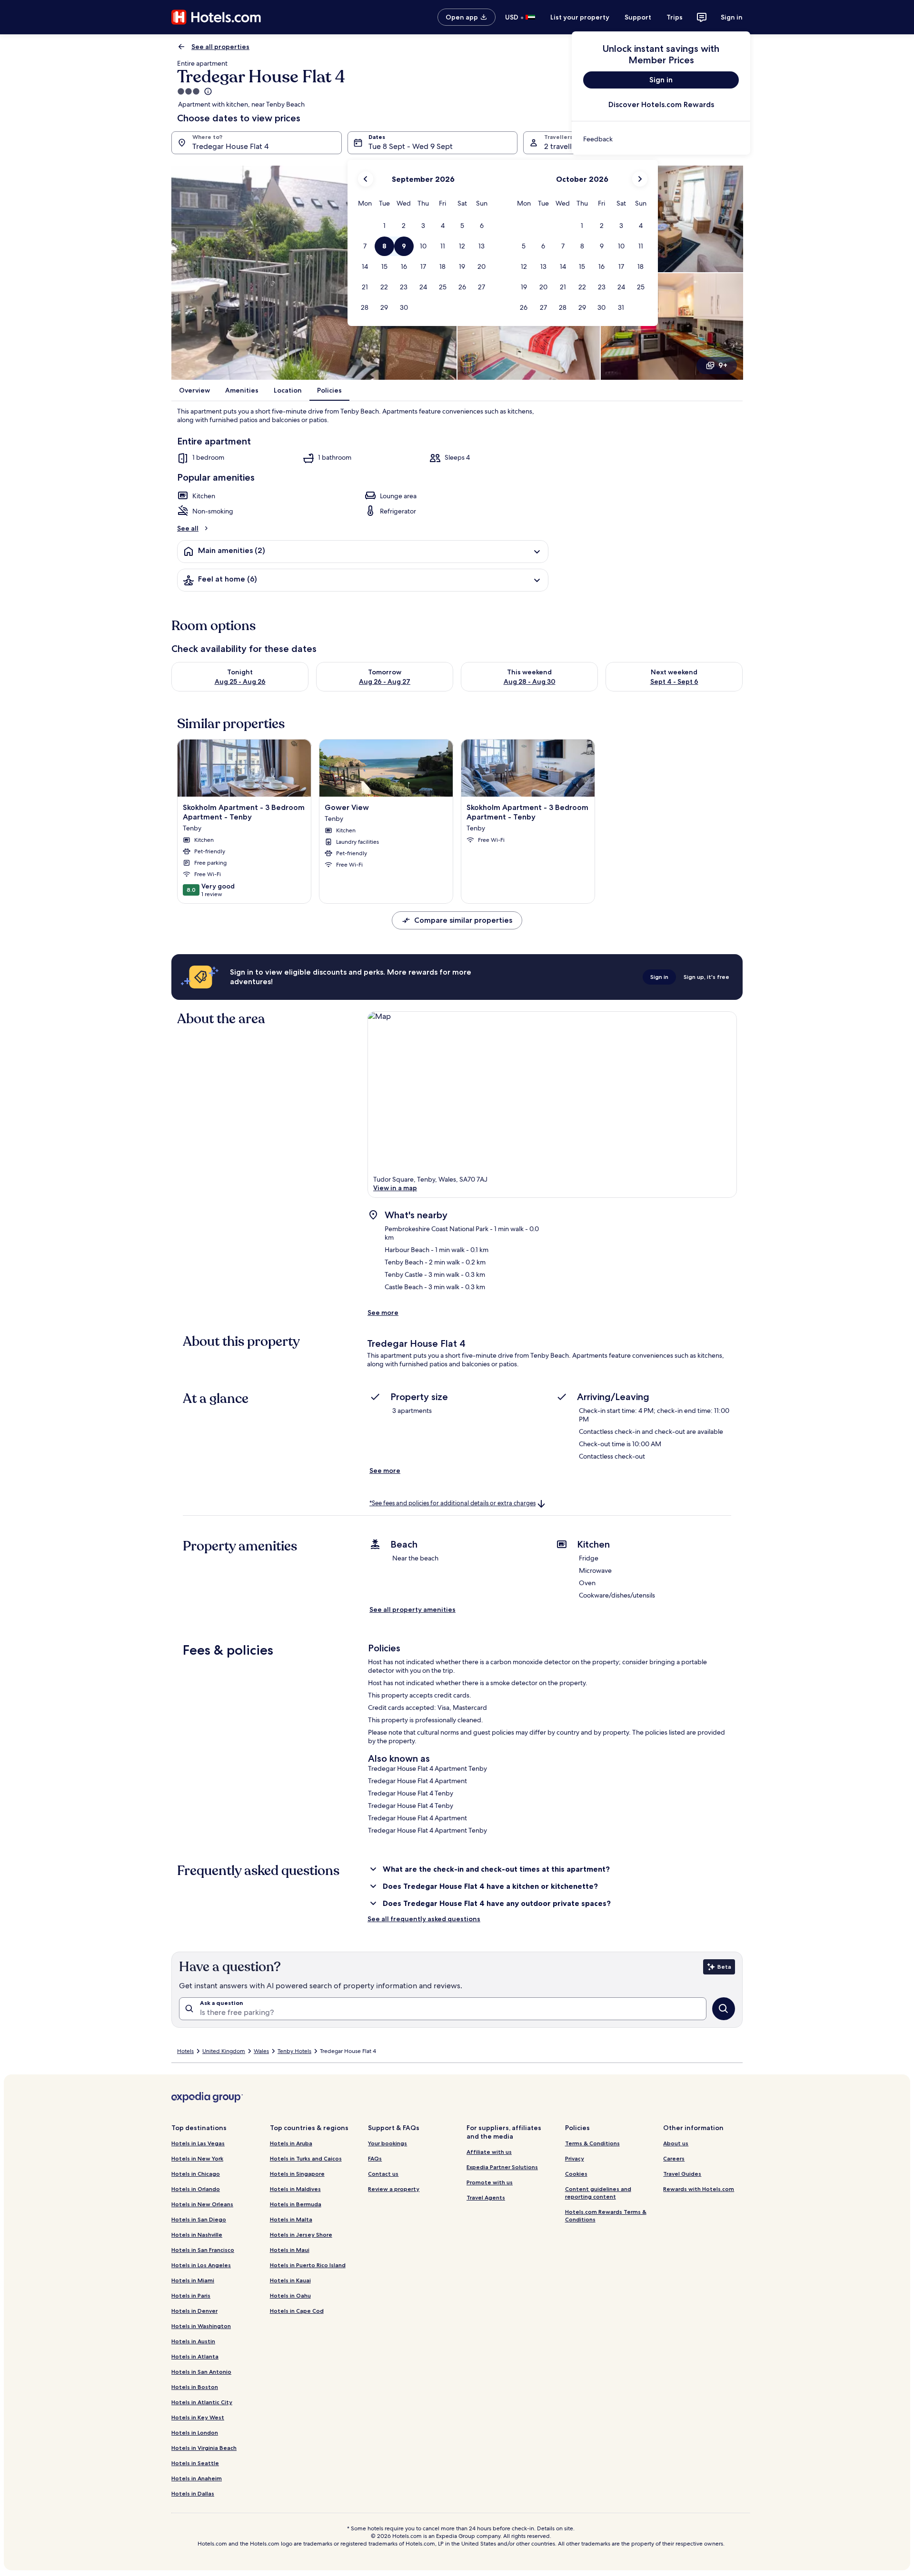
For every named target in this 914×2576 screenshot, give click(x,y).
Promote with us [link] (490, 2182)
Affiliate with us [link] (489, 2152)
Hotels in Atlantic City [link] (202, 2402)
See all (188, 528)
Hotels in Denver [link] (194, 2311)
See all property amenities (412, 1609)
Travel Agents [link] (486, 2197)
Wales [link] (261, 2051)
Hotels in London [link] (195, 2433)
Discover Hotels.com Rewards (661, 104)
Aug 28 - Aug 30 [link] (530, 681)
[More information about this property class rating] (207, 91)
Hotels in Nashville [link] (197, 2235)
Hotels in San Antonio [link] (201, 2372)
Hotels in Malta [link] (291, 2219)
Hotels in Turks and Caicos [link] (306, 2158)
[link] (661, 139)
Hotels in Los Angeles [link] (201, 2265)
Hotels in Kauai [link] (290, 2280)
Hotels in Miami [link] (193, 2280)
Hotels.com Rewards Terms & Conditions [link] (606, 2216)
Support (638, 17)
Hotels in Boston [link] (195, 2387)
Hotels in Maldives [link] (295, 2189)
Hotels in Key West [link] (198, 2417)
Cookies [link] (576, 2174)
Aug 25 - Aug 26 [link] (240, 681)
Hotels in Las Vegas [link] (198, 2143)
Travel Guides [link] (682, 2174)
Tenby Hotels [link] (294, 2051)
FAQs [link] (375, 2158)
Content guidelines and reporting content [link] (598, 2193)
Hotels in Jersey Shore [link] (301, 2235)
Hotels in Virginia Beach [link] (204, 2448)
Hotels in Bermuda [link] (296, 2204)
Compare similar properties (463, 920)
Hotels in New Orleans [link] (202, 2204)
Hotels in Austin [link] (193, 2341)
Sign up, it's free (706, 977)
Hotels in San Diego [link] (199, 2219)
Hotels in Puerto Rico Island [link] (308, 2265)
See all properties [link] (220, 47)
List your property (580, 17)
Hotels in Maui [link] (290, 2250)
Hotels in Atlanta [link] (195, 2356)
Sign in (732, 17)
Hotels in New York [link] (197, 2158)
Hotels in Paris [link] (191, 2295)
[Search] (724, 2009)
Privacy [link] (575, 2158)
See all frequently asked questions (424, 1919)
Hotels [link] (185, 2051)
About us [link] (676, 2143)
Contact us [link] (383, 2174)
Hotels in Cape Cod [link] (297, 2311)
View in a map (395, 1188)
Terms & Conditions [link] (592, 2143)
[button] (384, 226)
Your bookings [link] (387, 2143)
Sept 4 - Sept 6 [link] (674, 681)
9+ (723, 365)
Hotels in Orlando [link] (196, 2189)
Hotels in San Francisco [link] (203, 2250)
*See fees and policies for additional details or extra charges (452, 1503)
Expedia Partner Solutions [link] (502, 2167)
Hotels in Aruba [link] (291, 2143)
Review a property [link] (394, 2189)
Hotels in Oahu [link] (290, 2295)
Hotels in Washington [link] (201, 2326)
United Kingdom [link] (224, 2051)
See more (383, 1313)
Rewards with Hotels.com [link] (699, 2189)
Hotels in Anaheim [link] (197, 2478)
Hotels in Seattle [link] (195, 2463)
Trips (675, 17)
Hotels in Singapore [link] (297, 2174)
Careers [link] (674, 2158)
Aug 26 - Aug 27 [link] (385, 681)
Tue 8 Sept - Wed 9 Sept (411, 146)
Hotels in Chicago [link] (196, 2174)
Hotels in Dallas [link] (193, 2493)
